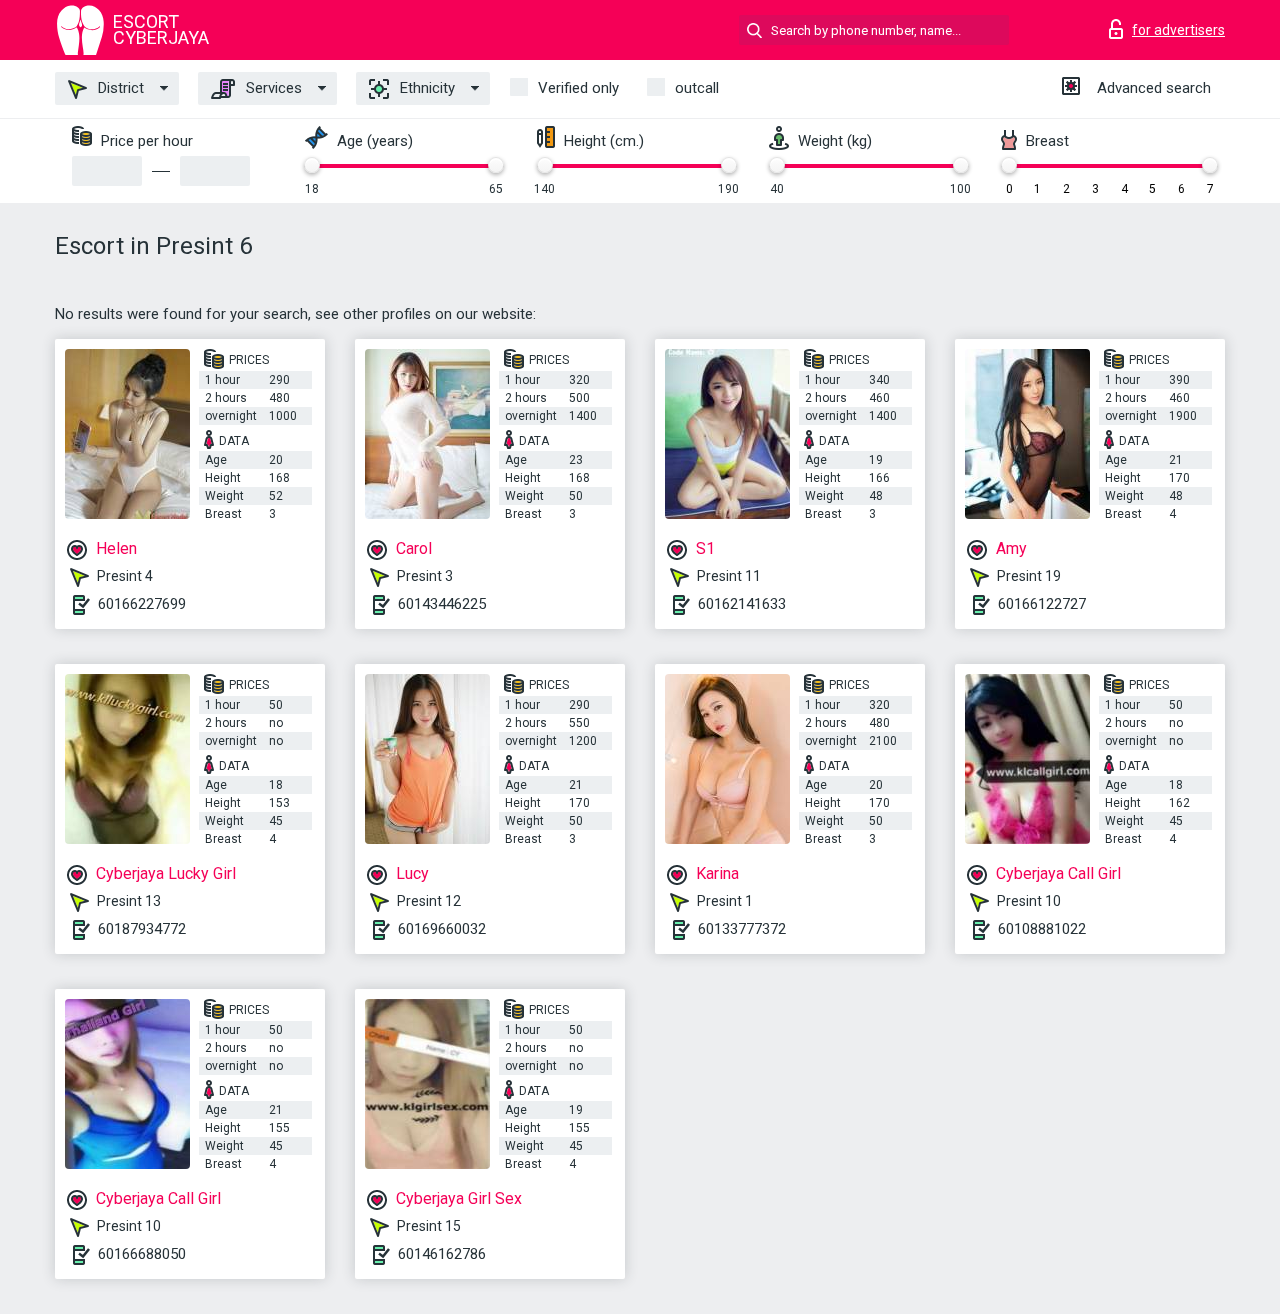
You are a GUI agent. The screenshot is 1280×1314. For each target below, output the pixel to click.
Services (272, 88)
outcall (697, 88)
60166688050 (142, 1254)
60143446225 (442, 604)
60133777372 (742, 929)
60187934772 (142, 929)
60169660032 (442, 929)
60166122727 (1042, 604)
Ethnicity (425, 88)
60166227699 (142, 604)
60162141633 (742, 604)
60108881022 (1042, 929)
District (119, 88)
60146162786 (442, 1254)
